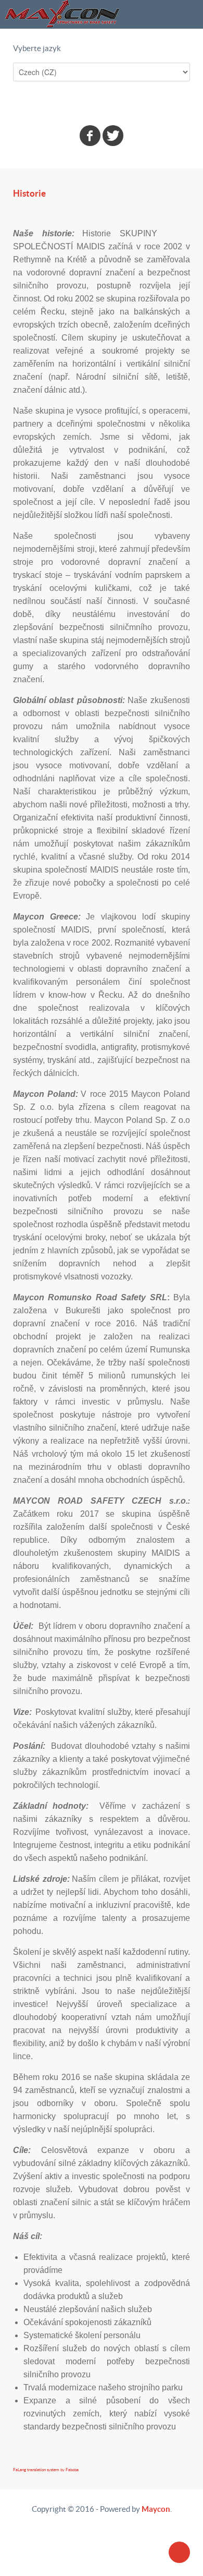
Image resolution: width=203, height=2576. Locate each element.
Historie (29, 193)
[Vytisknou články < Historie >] (175, 213)
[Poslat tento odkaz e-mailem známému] (187, 213)
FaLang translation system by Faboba (46, 2470)
